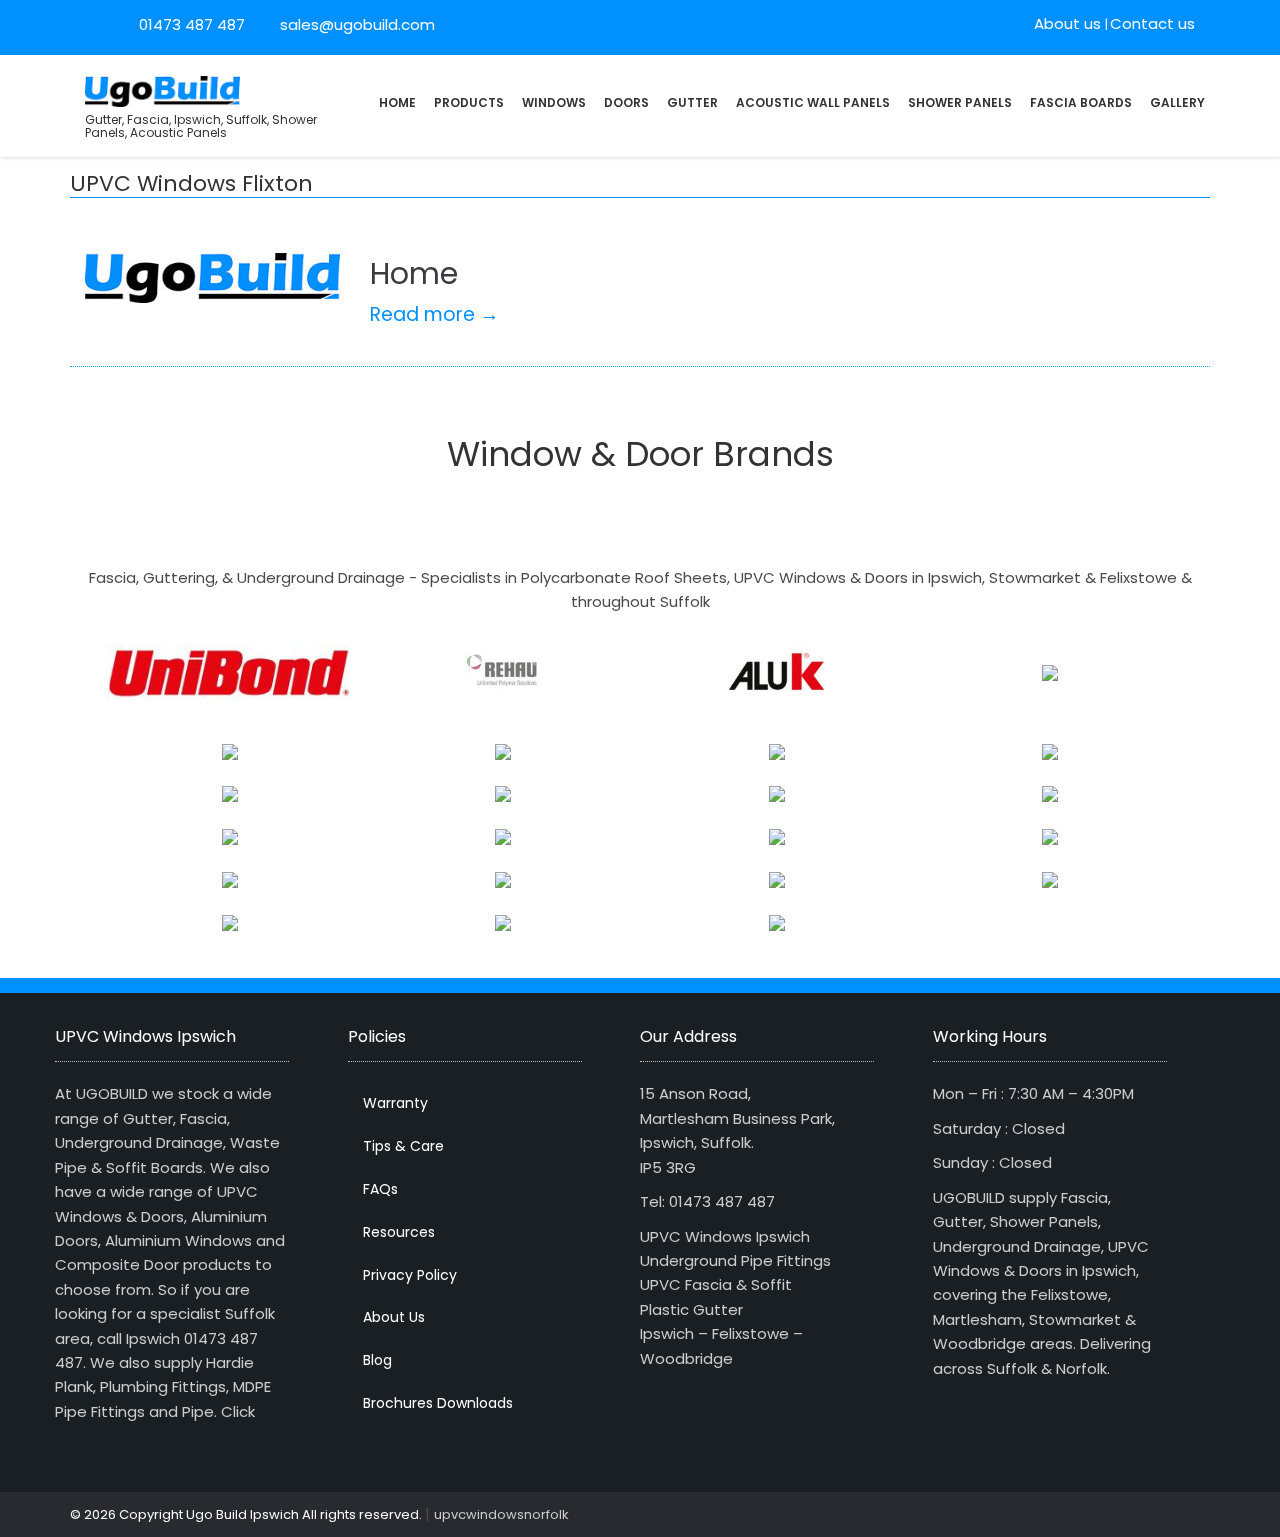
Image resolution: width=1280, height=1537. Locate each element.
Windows (554, 102)
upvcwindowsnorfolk (501, 1514)
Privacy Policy (410, 1275)
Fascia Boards (1081, 102)
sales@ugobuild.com (355, 24)
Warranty (395, 1103)
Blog (377, 1360)
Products (469, 102)
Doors (626, 102)
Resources (399, 1232)
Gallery (1177, 102)
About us (1067, 23)
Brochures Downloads (438, 1403)
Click (238, 1411)
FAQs (380, 1189)
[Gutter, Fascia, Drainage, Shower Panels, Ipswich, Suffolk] (162, 89)
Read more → (434, 314)
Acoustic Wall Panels (813, 102)
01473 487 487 (192, 24)
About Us (394, 1317)
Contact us (1152, 23)
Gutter (692, 102)
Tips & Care (403, 1146)
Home (397, 102)
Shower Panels (960, 102)
